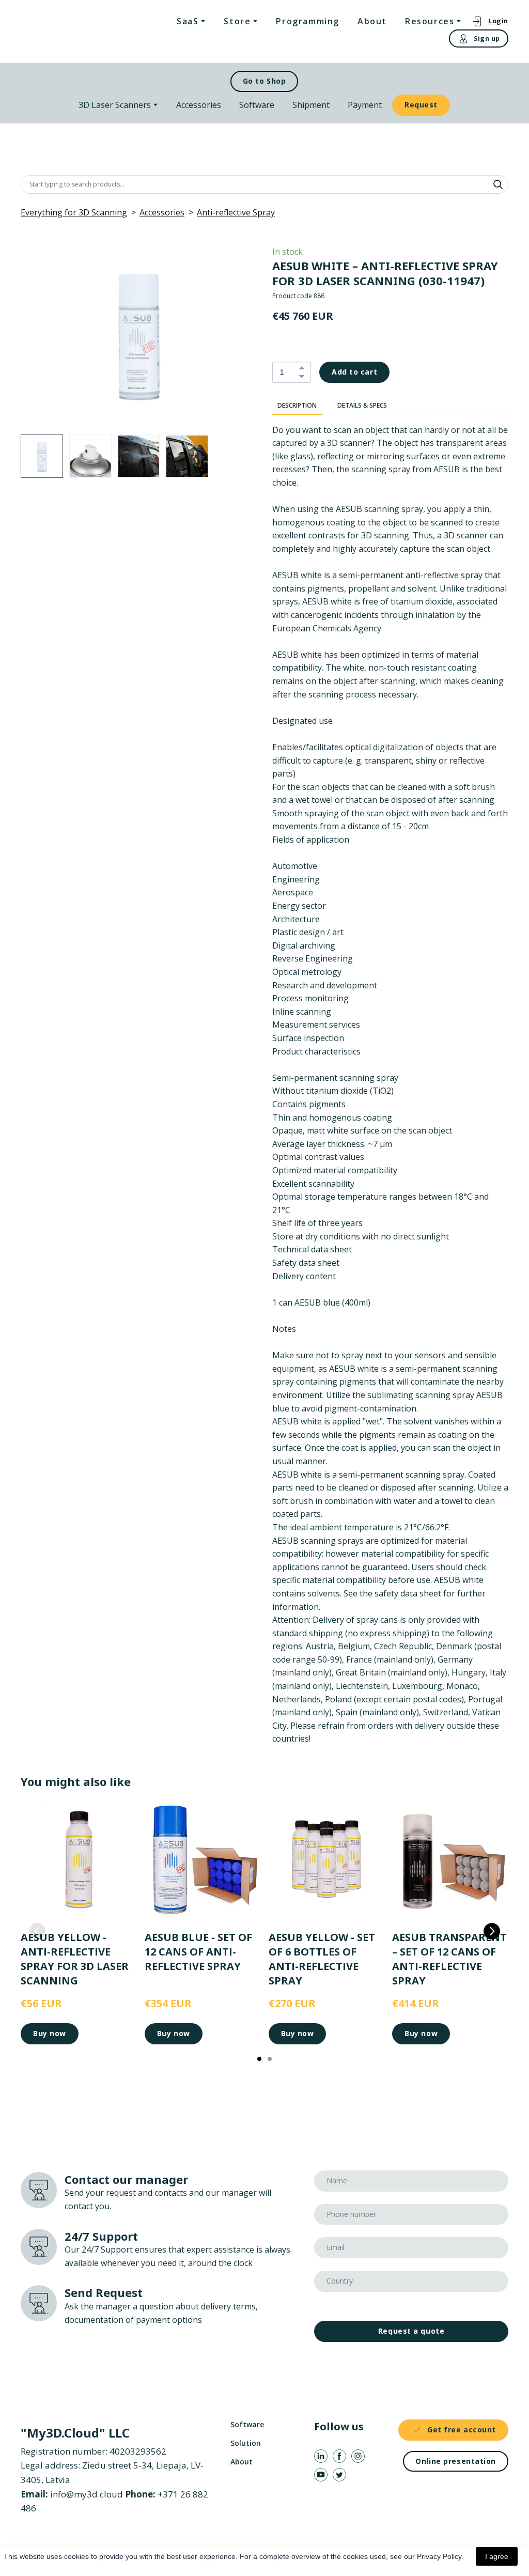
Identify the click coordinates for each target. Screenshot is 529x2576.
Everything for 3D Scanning (74, 212)
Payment (365, 105)
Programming (308, 21)
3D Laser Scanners (115, 105)
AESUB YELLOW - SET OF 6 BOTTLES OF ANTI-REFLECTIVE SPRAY (322, 1958)
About (372, 21)
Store (237, 21)
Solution (246, 2443)
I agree (497, 2556)
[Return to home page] (63, 31)
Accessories (199, 105)
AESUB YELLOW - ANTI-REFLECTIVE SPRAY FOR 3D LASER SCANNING (75, 1958)
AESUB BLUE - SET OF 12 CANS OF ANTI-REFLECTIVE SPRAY (198, 1951)
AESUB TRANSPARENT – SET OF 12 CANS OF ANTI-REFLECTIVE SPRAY (449, 1958)
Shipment (311, 105)
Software (257, 105)
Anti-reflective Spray (236, 212)
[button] (490, 21)
